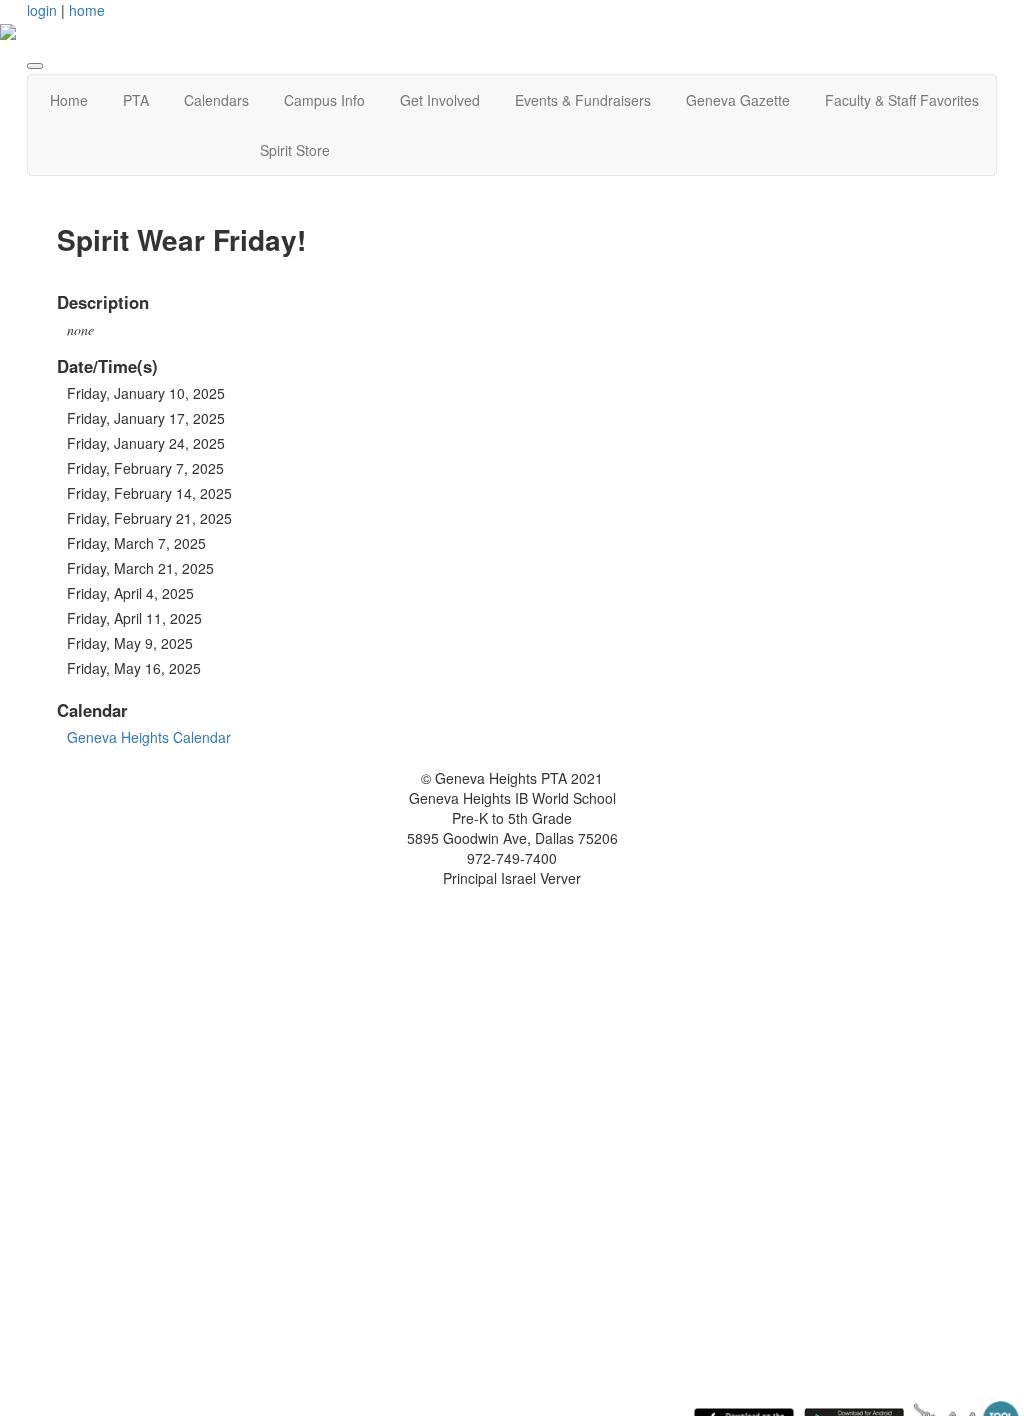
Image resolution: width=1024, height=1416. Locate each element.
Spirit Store (295, 150)
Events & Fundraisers (583, 100)
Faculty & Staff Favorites (902, 100)
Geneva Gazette (738, 100)
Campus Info (324, 100)
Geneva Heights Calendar (149, 737)
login (42, 10)
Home (69, 100)
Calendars (216, 100)
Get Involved (440, 100)
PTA (136, 100)
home (87, 10)
